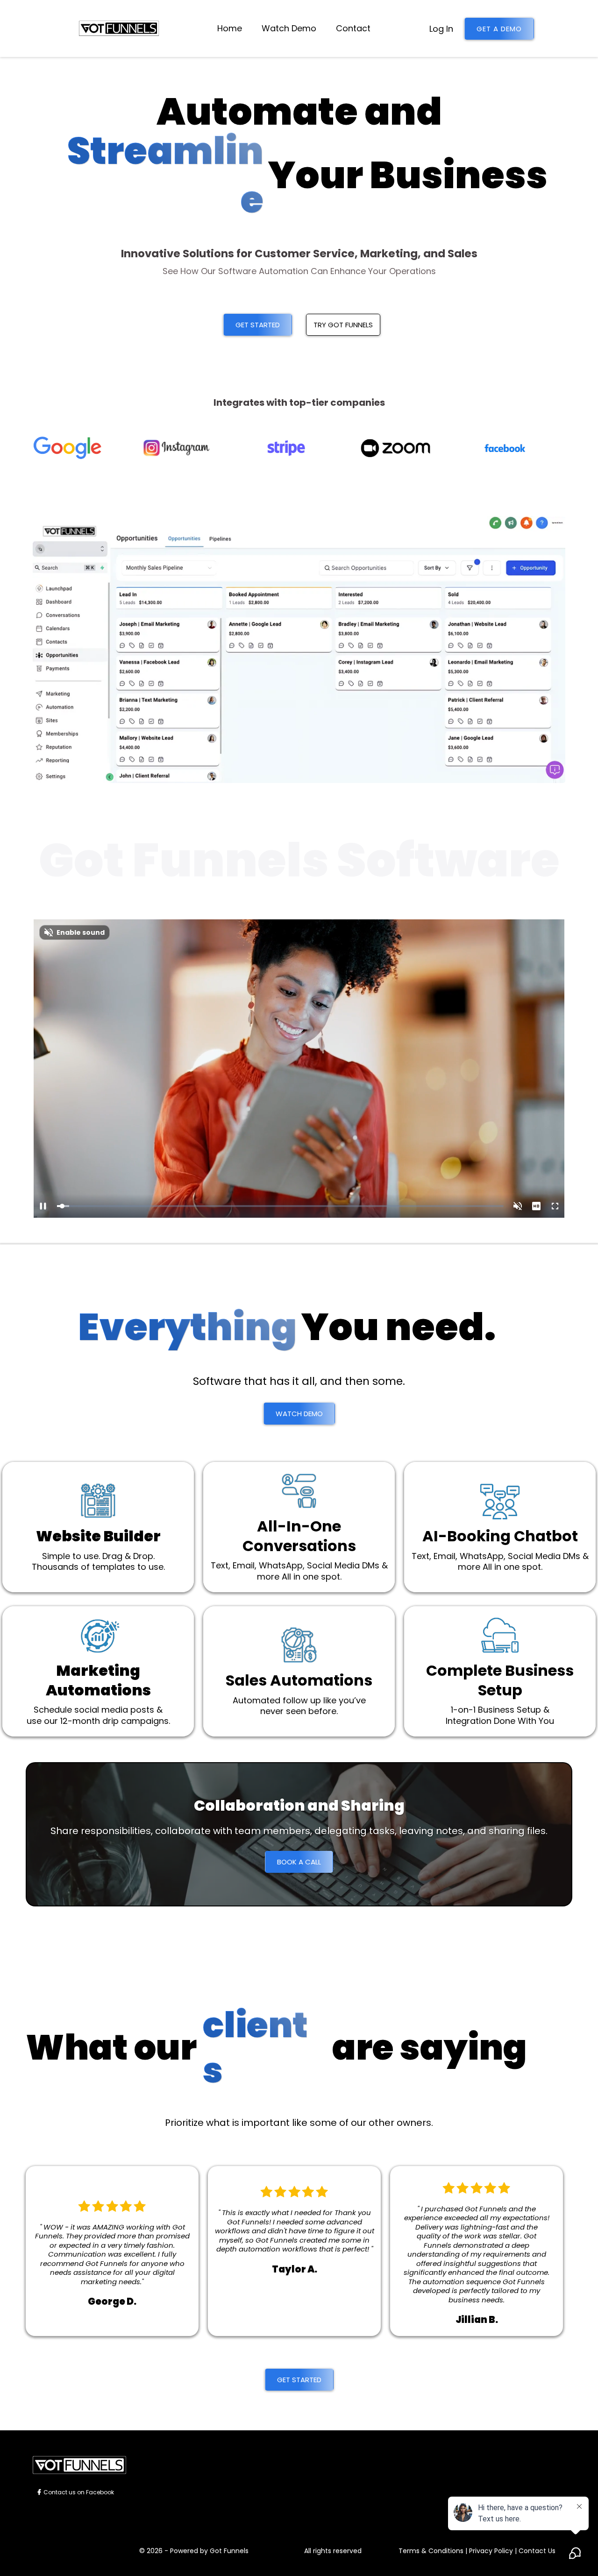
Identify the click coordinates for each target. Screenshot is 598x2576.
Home (230, 28)
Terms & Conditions (431, 2551)
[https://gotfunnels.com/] (119, 28)
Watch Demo (289, 28)
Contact (353, 28)
